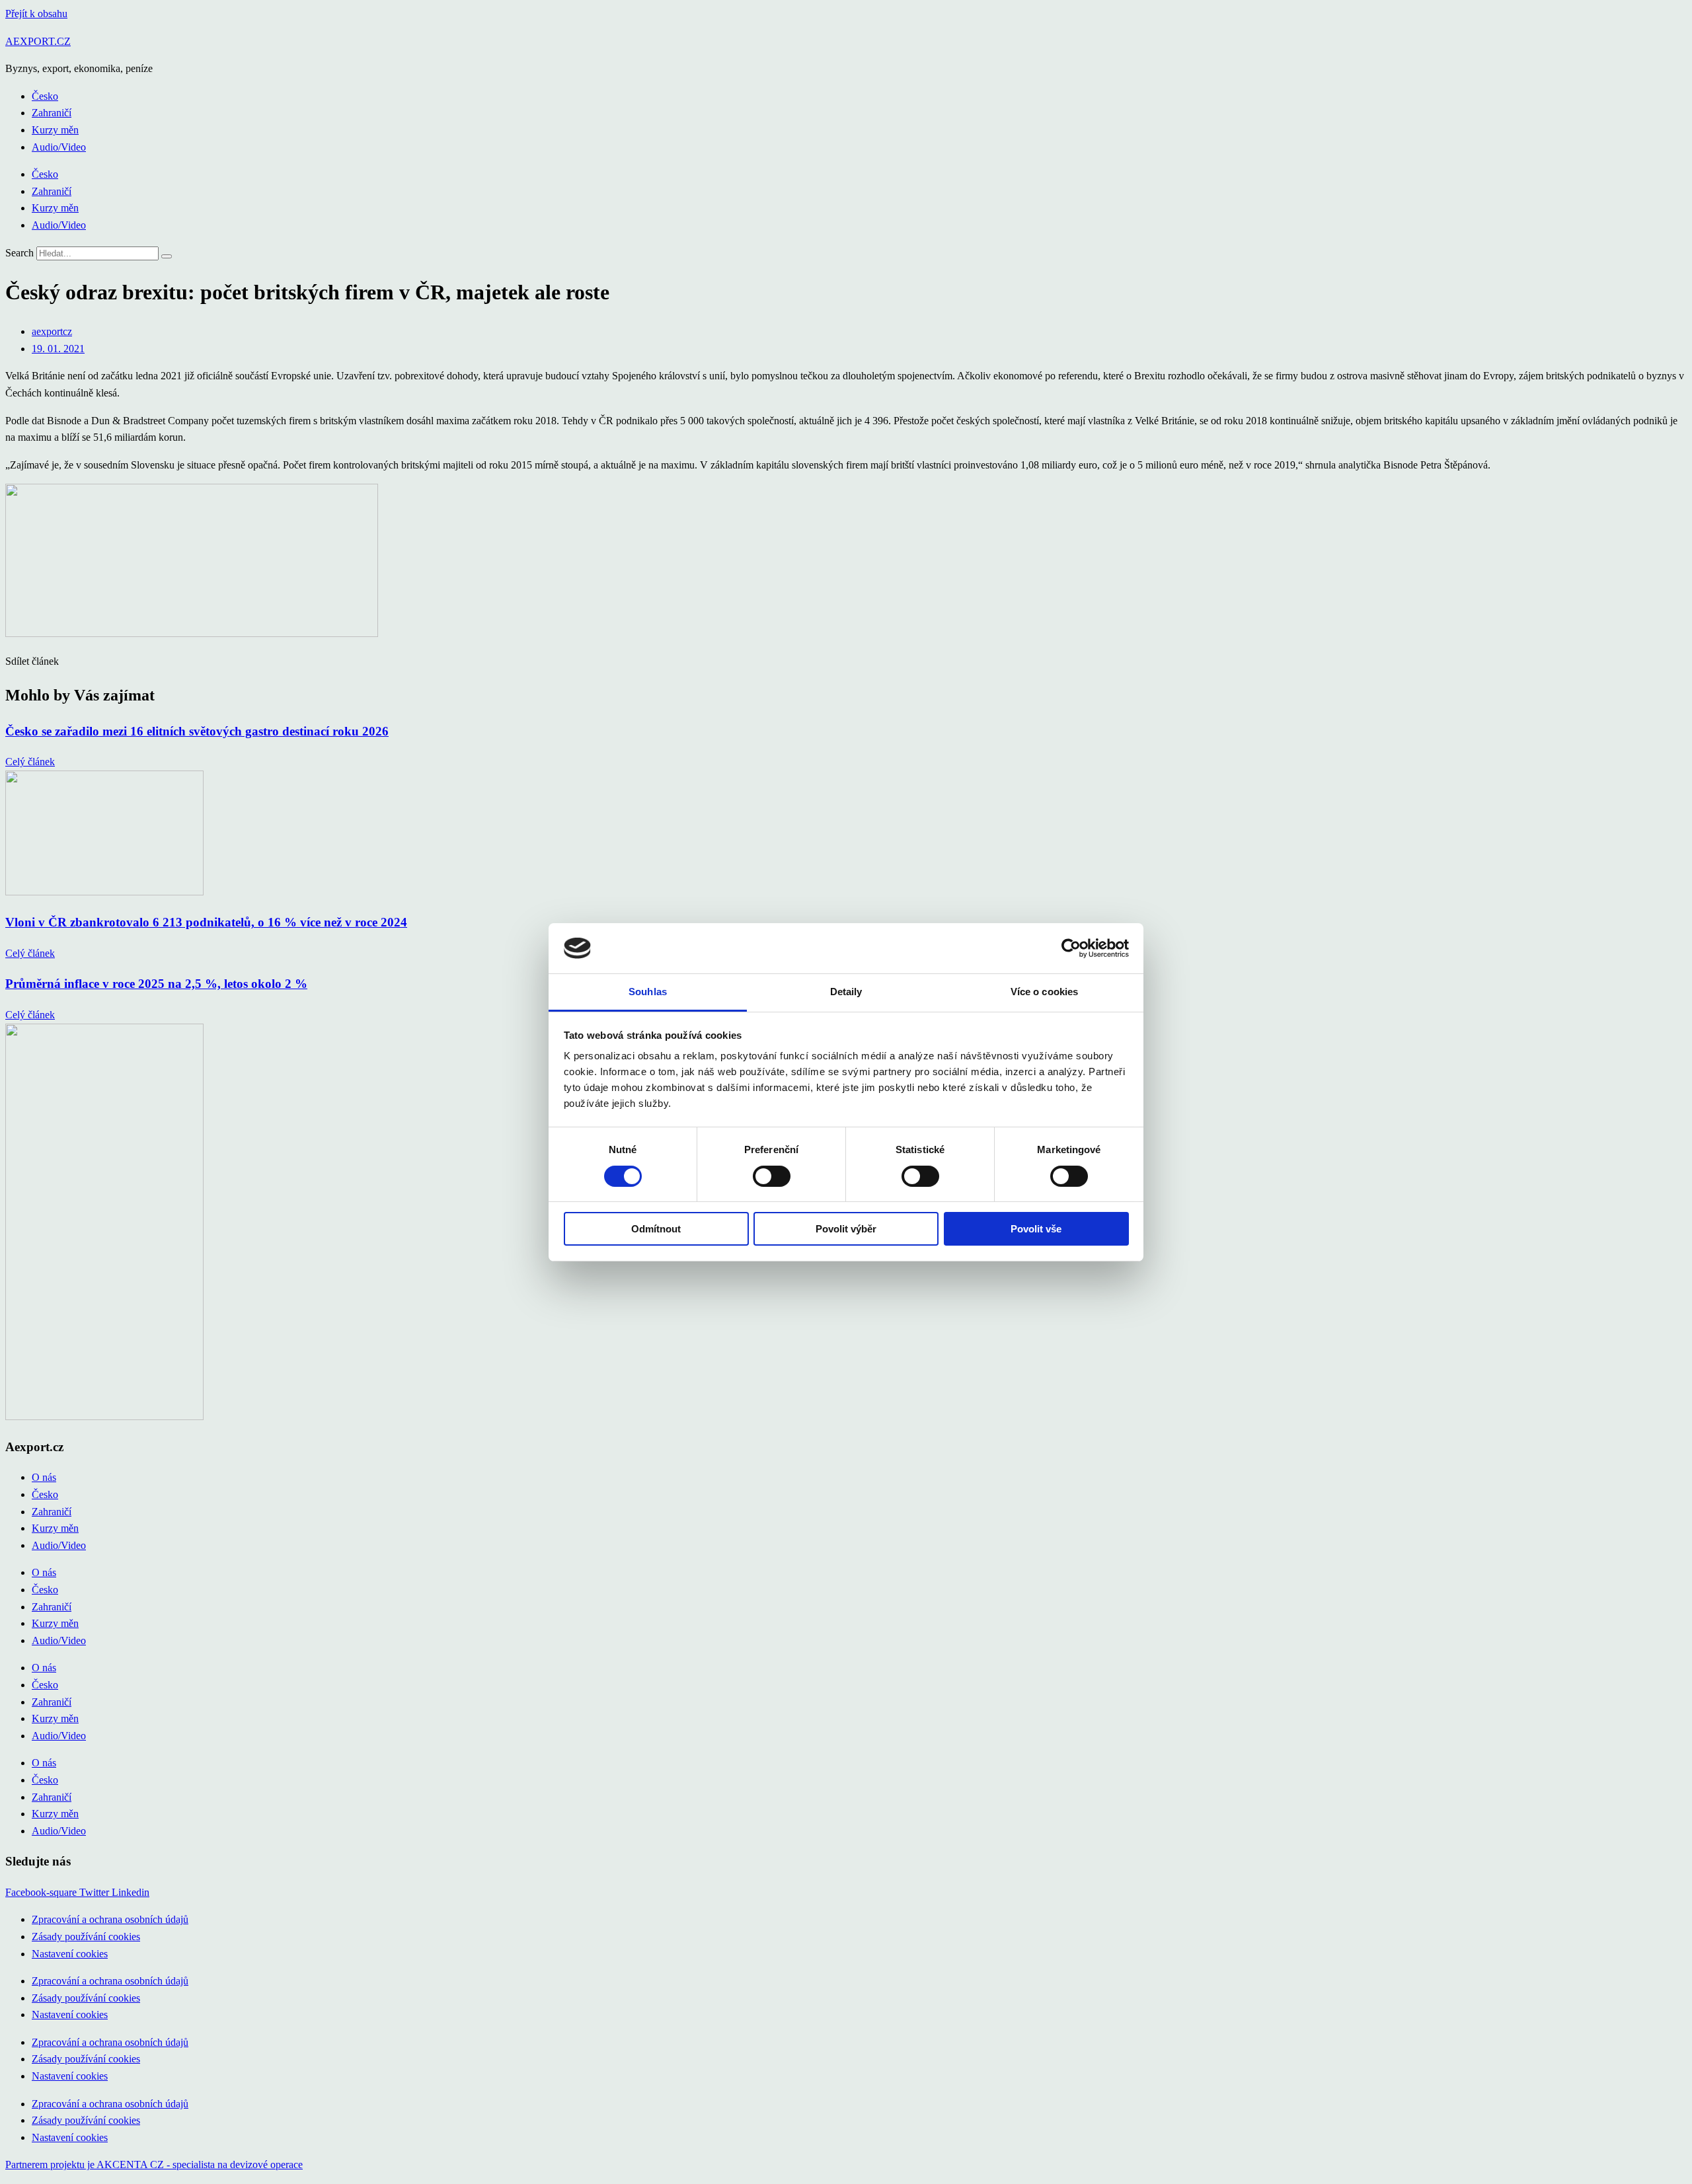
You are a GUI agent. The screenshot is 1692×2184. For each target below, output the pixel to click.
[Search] (167, 256)
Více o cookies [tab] (1044, 992)
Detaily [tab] (846, 992)
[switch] (772, 1176)
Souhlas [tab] (648, 992)
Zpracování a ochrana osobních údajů (110, 1919)
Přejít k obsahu (36, 14)
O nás (44, 1477)
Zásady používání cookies (86, 1937)
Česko (45, 96)
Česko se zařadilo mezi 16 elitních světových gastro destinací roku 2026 (197, 731)
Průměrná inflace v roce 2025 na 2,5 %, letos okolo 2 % (156, 984)
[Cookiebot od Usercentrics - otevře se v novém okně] (1071, 948)
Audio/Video (59, 147)
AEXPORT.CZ (38, 41)
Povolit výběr (846, 1229)
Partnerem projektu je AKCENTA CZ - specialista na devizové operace (154, 2165)
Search (19, 253)
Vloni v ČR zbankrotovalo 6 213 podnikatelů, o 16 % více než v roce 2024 (206, 922)
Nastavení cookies (70, 1954)
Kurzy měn (55, 130)
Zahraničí (52, 113)
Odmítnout (656, 1229)
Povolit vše (1036, 1229)
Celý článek (30, 762)
